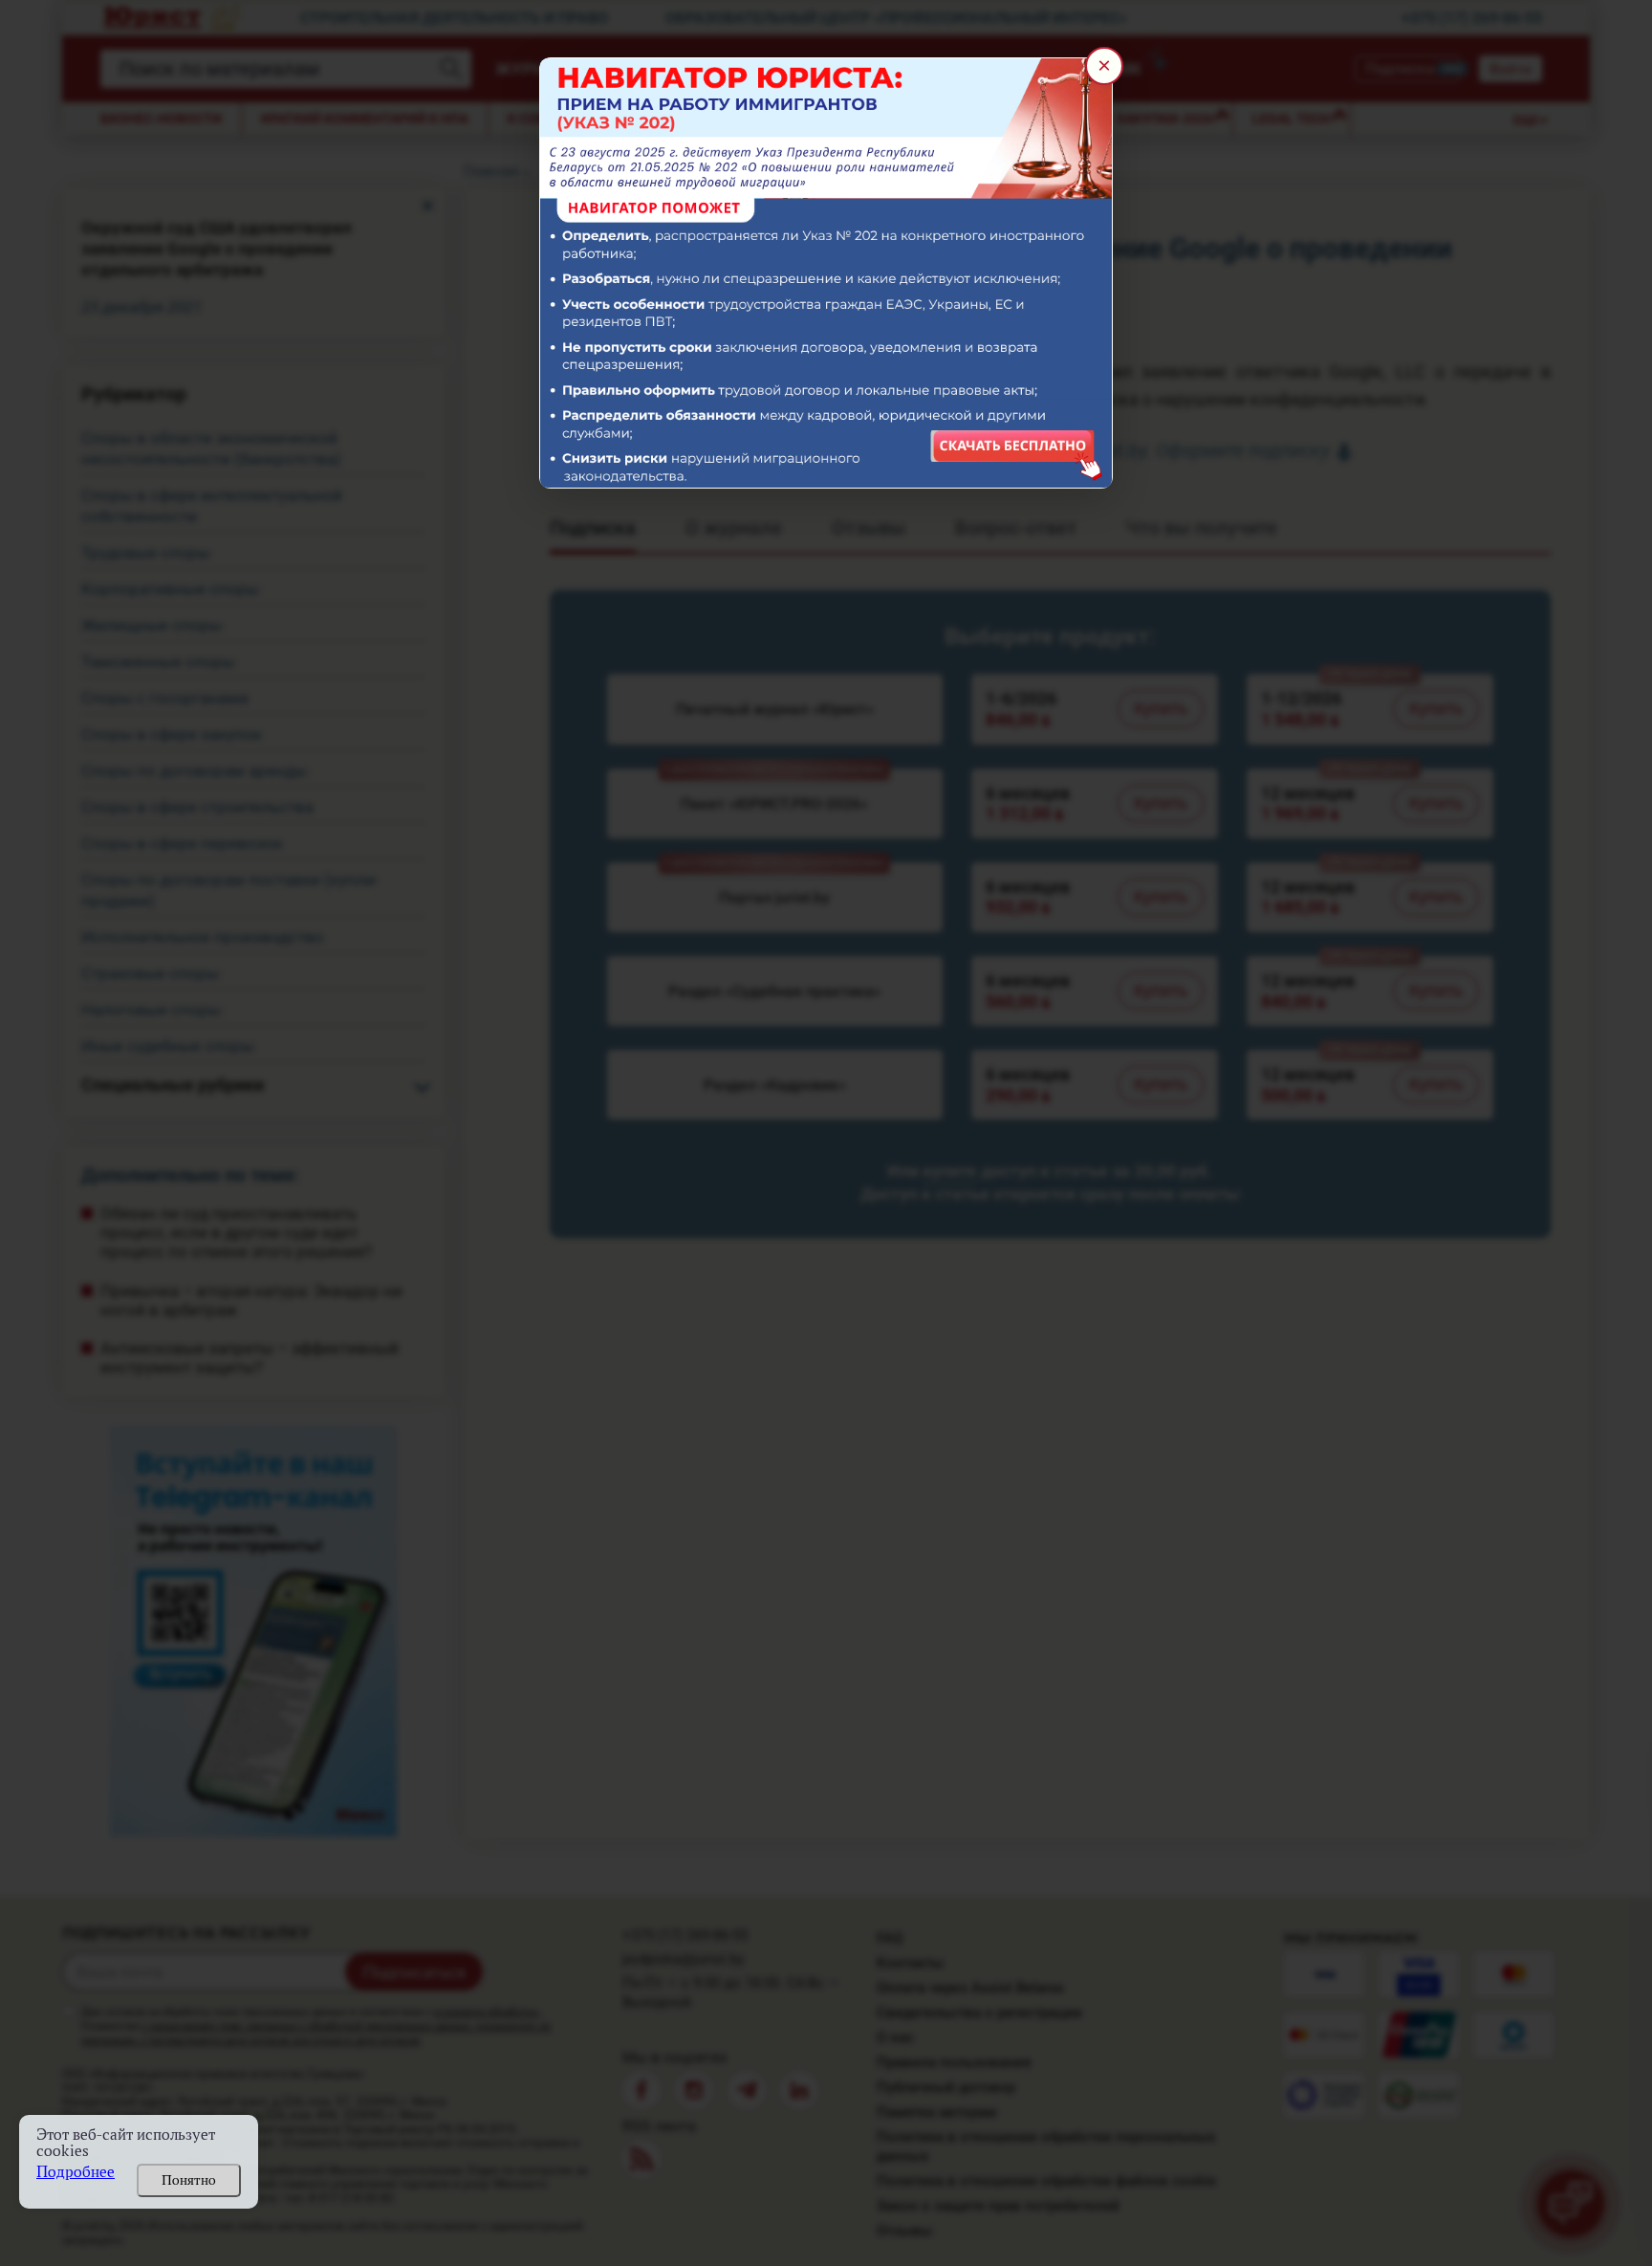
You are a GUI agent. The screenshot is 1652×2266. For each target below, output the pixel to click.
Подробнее (76, 2172)
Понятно (189, 2180)
